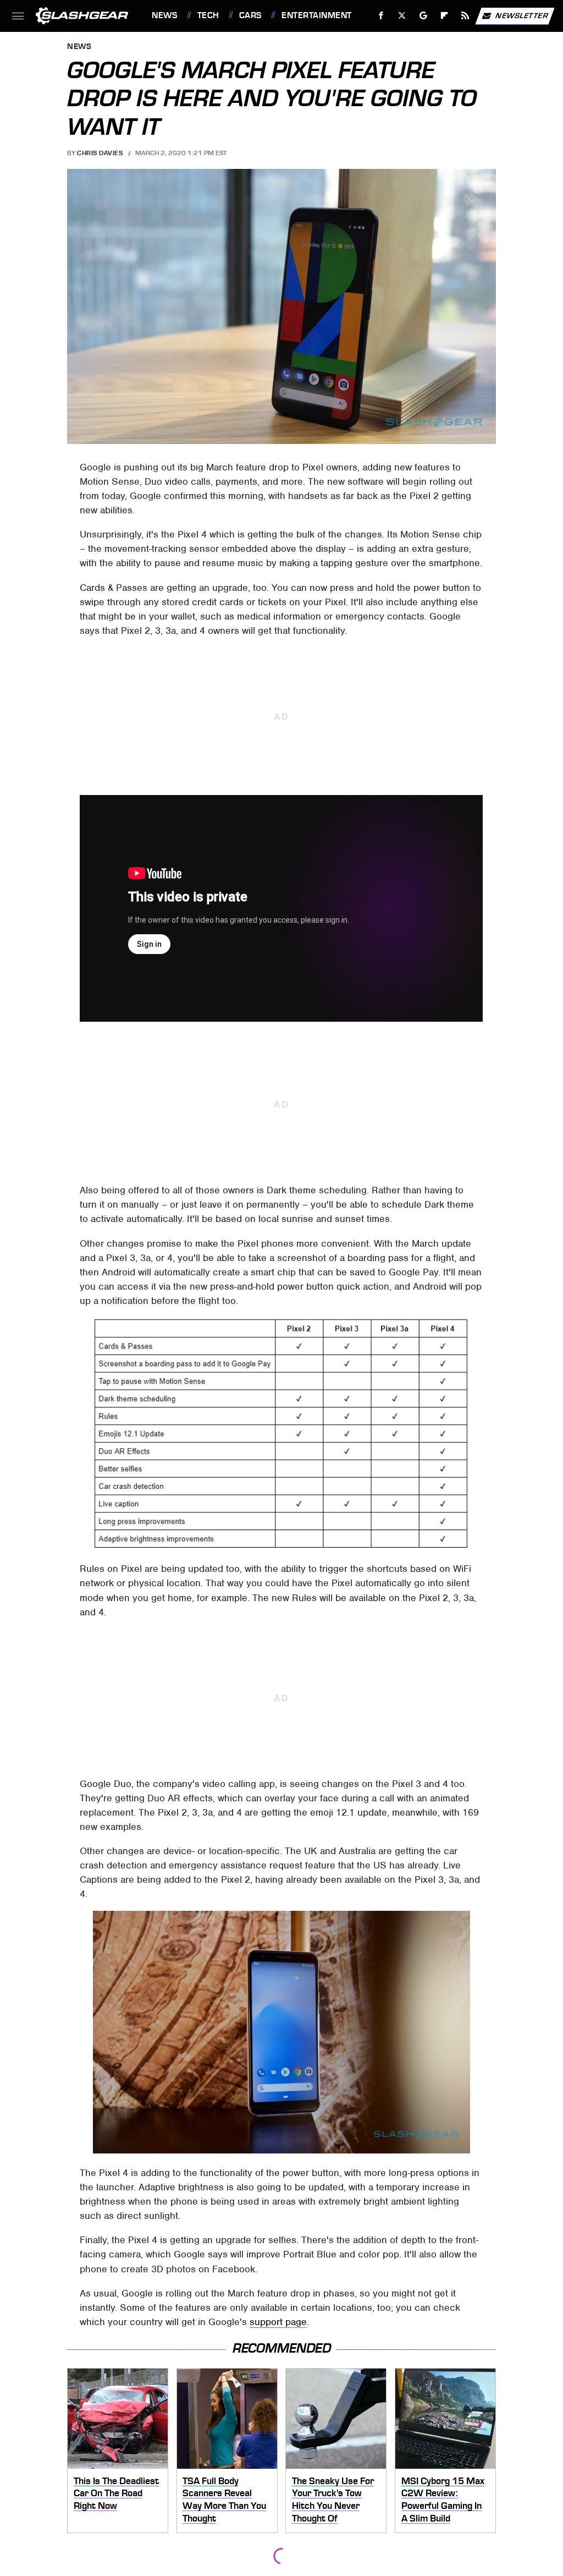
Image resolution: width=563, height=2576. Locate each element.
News (164, 15)
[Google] (424, 16)
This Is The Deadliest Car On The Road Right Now (116, 2493)
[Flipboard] (445, 16)
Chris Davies (100, 153)
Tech (208, 15)
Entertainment (316, 15)
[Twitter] (402, 16)
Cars (250, 15)
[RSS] (465, 16)
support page (278, 2322)
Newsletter (522, 15)
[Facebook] (381, 16)
